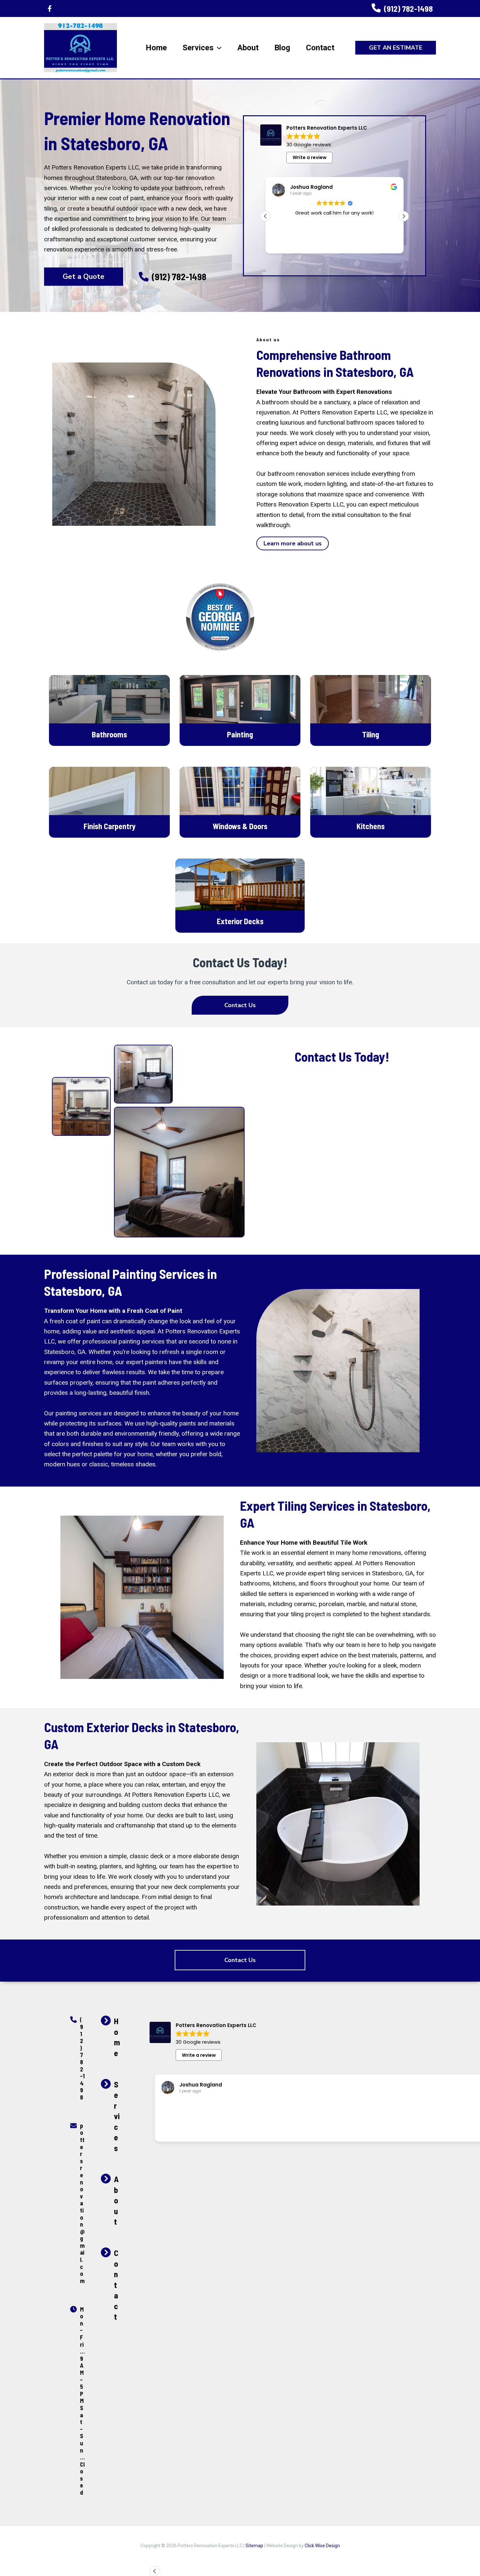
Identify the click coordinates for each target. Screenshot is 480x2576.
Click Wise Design (322, 2546)
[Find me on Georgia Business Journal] (220, 617)
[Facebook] (50, 8)
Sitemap (254, 2546)
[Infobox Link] (402, 9)
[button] (396, 48)
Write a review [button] (310, 157)
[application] (217, 48)
